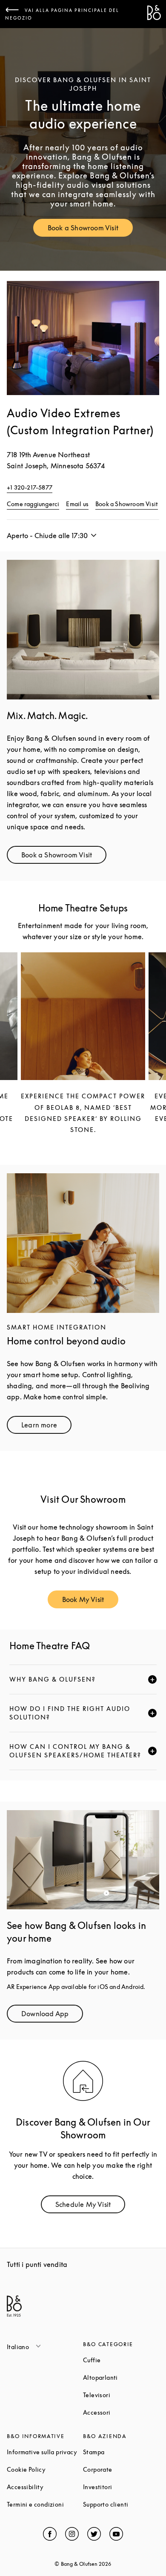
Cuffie (121, 2360)
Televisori (121, 2395)
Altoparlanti (121, 2377)
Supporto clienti (121, 2504)
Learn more (46, 1427)
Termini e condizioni (45, 2504)
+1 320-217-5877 (30, 487)
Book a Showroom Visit (90, 230)
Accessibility (45, 2487)
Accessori (121, 2412)
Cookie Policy (45, 2469)
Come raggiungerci (33, 504)
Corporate (121, 2469)
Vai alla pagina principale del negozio (62, 14)
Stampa (121, 2452)
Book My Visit (90, 1601)
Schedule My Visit (90, 2206)
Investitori (121, 2487)
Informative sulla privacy (45, 2452)
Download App (52, 2016)
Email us (77, 504)
